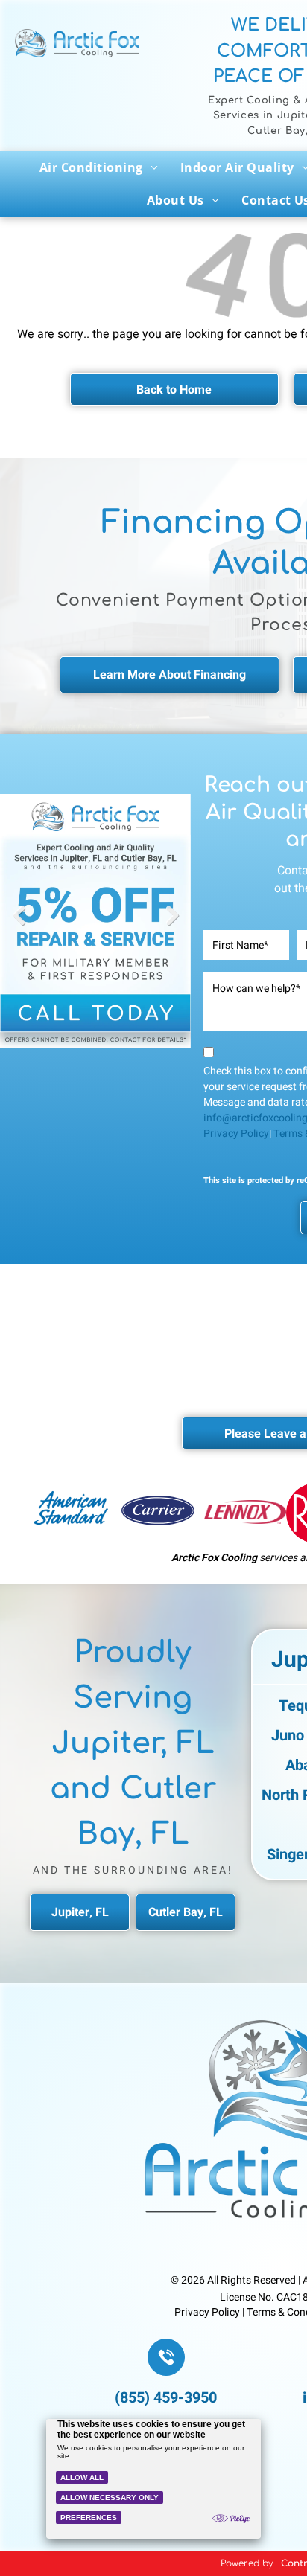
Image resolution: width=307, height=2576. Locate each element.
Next (173, 926)
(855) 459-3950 (166, 2398)
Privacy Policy (236, 1134)
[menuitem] (99, 167)
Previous (19, 926)
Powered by (247, 2563)
